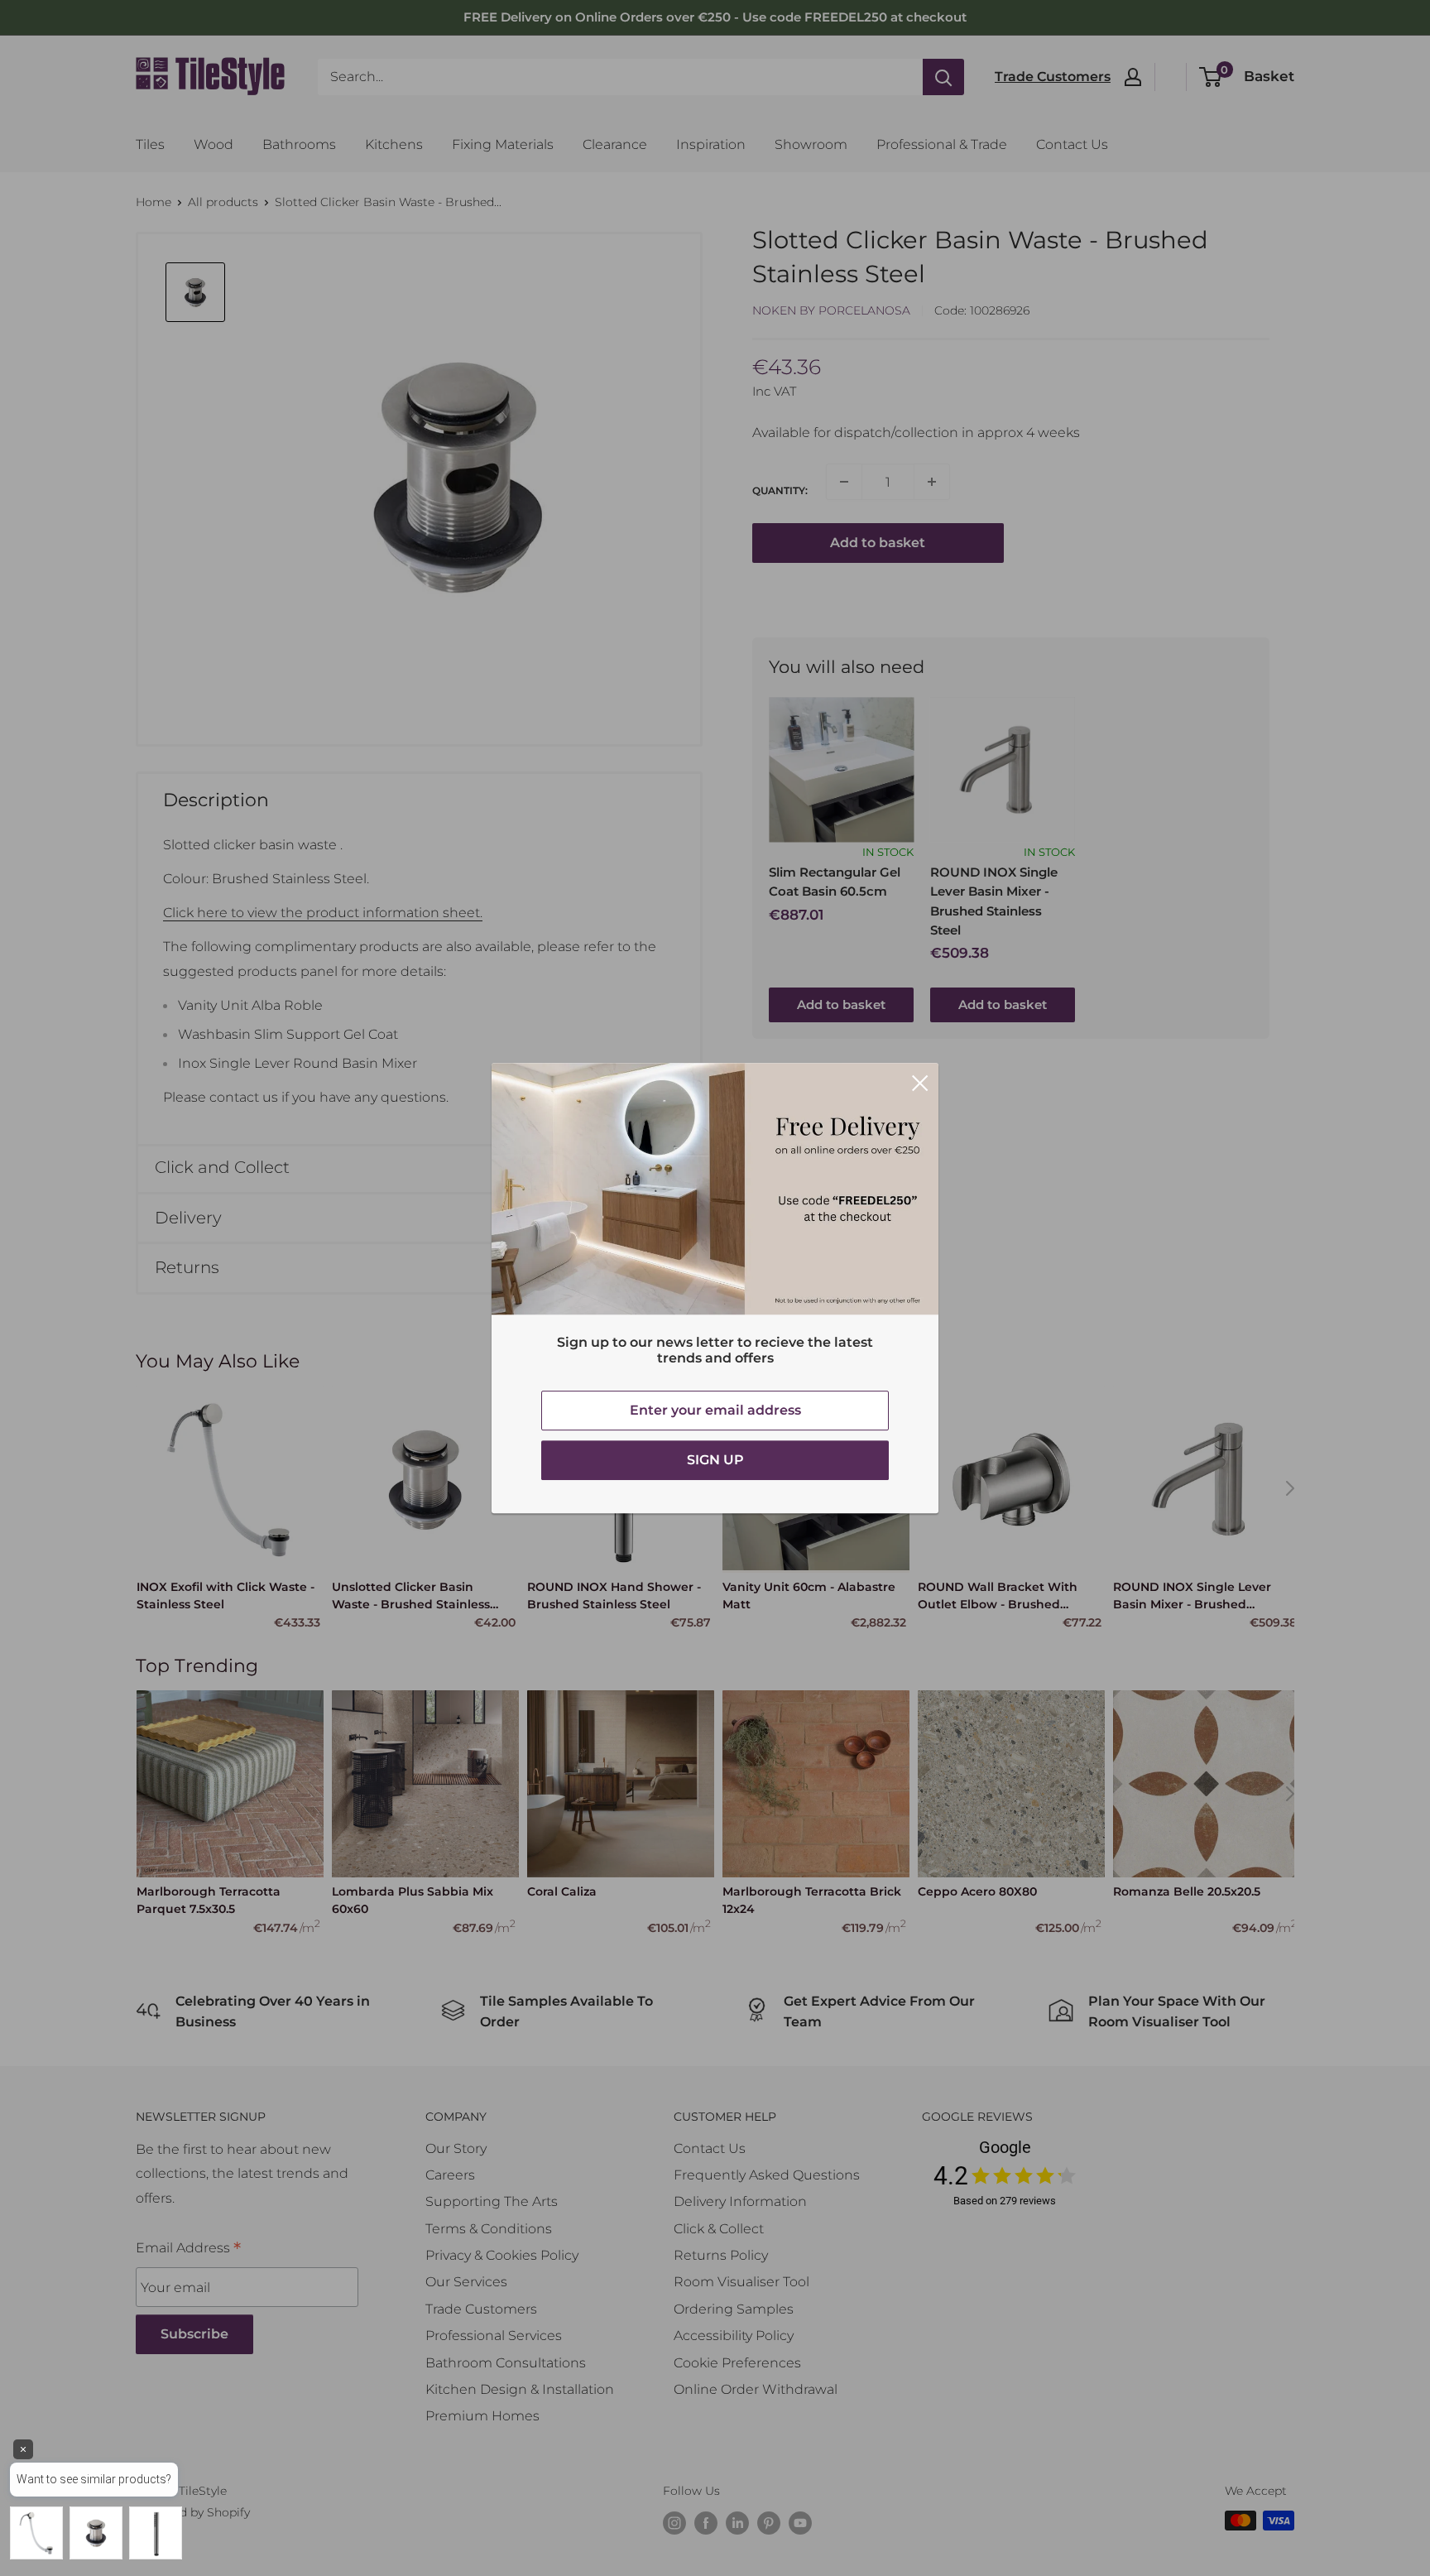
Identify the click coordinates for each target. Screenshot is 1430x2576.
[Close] (920, 1082)
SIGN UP (715, 1460)
